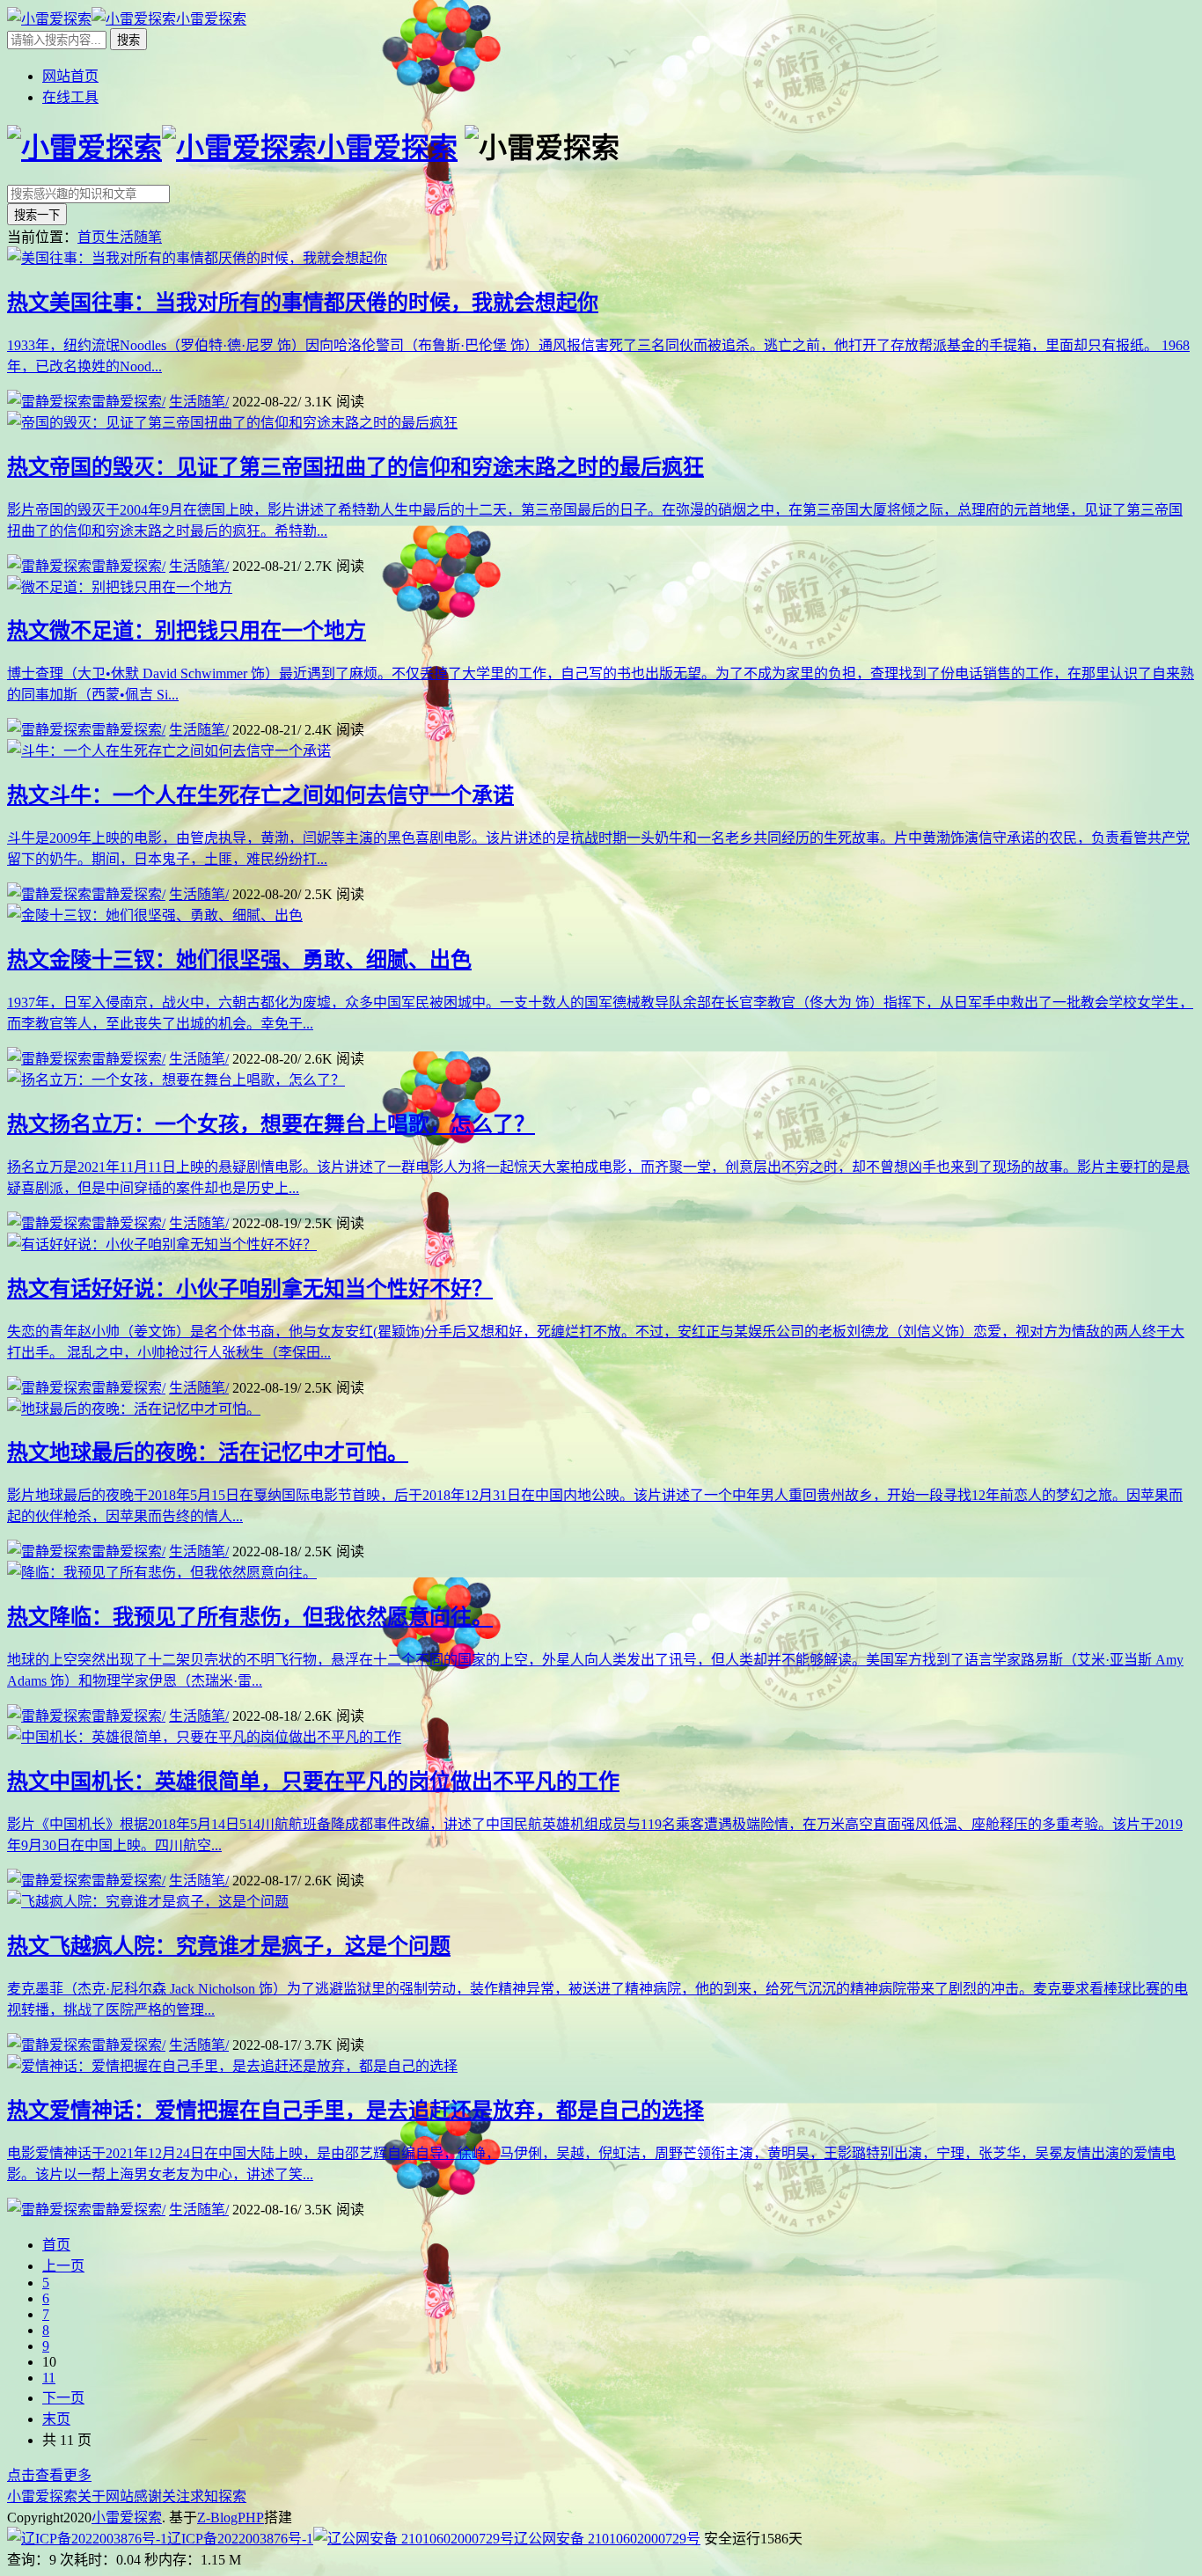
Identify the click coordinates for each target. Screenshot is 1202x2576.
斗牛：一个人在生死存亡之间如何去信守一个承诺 (260, 795)
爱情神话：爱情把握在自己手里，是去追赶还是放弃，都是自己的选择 (355, 2111)
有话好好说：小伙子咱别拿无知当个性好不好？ (250, 1289)
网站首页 (70, 76)
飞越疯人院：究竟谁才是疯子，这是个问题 (229, 1946)
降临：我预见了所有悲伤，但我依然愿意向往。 (250, 1617)
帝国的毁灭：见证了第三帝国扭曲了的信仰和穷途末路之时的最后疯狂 (355, 467)
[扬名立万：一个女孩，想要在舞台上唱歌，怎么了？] (176, 1080)
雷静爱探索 (128, 402)
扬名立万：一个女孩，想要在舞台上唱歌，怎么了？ (271, 1124)
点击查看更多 (49, 2475)
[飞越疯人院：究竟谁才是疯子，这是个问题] (148, 1902)
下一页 (63, 2398)
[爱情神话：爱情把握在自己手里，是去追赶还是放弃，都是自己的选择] (232, 2066)
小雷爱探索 (42, 2496)
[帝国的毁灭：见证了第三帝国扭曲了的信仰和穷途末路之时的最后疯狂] (232, 423)
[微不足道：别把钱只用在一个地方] (120, 587)
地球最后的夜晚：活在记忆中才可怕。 (208, 1453)
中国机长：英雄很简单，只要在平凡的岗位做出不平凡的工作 (313, 1782)
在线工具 (70, 97)
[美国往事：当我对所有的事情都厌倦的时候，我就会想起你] (197, 258)
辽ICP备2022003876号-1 (240, 2539)
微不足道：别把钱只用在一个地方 (187, 631)
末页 (56, 2419)
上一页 (63, 2266)
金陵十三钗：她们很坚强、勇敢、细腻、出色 (239, 960)
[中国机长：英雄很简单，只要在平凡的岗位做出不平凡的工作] (204, 1737)
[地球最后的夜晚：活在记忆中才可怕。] (134, 1409)
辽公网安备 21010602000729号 (607, 2539)
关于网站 (106, 2496)
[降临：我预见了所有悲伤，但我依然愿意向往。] (162, 1573)
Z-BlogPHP (231, 2517)
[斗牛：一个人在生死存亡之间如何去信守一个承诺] (169, 751)
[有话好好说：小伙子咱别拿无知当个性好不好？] (162, 1244)
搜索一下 (37, 215)
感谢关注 (162, 2496)
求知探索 (218, 2496)
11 (49, 2378)
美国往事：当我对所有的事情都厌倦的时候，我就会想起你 (303, 303)
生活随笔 (134, 237)
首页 (92, 237)
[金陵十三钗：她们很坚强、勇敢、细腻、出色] (155, 915)
